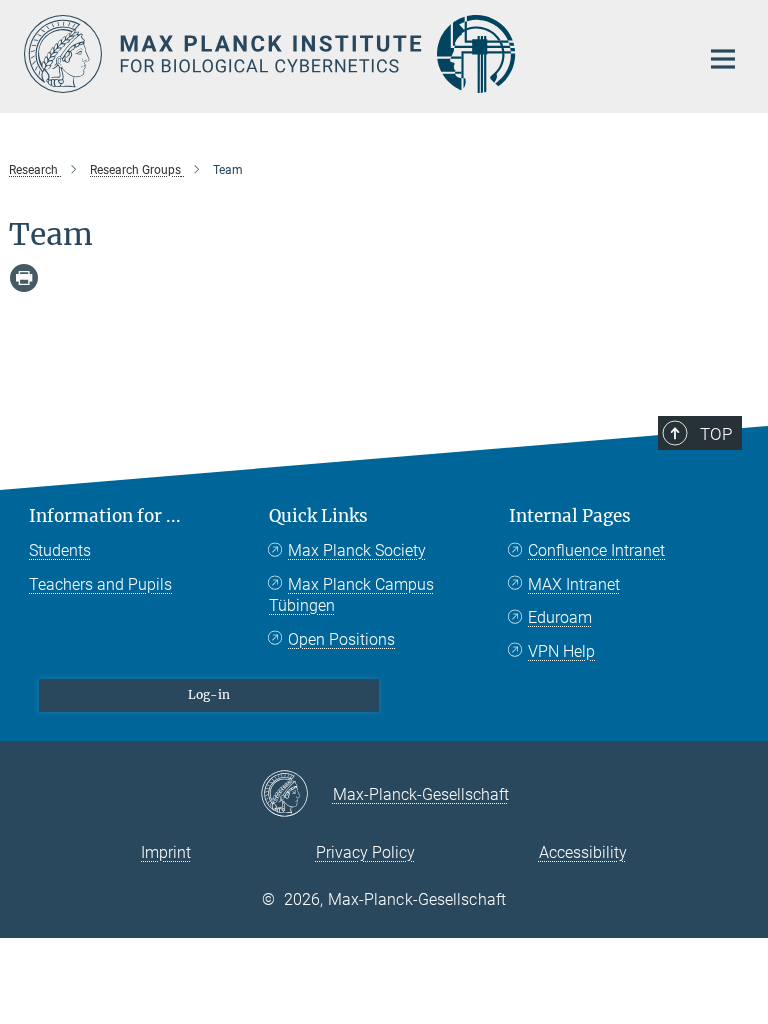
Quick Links (318, 516)
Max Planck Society (357, 550)
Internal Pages (570, 516)
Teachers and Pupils (100, 584)
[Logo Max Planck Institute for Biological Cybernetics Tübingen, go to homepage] (349, 54)
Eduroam (560, 617)
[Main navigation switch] (723, 59)
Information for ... (105, 516)
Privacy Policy (365, 852)
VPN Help (561, 651)
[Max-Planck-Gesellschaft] (296, 795)
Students (60, 550)
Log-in (209, 694)
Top (716, 434)
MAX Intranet (574, 584)
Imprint (166, 852)
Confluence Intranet (596, 550)
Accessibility (583, 852)
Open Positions (341, 639)
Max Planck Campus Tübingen (351, 595)
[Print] (24, 278)
